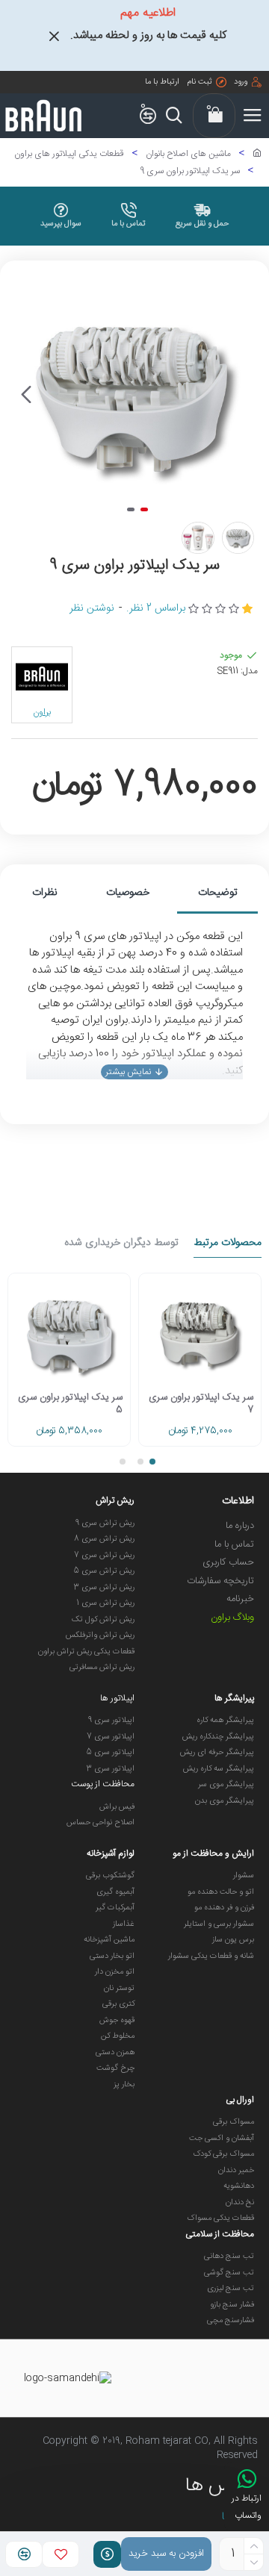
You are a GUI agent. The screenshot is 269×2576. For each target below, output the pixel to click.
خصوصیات (128, 893)
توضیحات (218, 893)
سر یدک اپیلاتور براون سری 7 (201, 1404)
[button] (243, 395)
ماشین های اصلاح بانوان (188, 154)
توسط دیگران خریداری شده (121, 1244)
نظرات (45, 893)
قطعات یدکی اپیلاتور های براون (69, 154)
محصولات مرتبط (228, 1244)
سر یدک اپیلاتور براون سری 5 (70, 1404)
